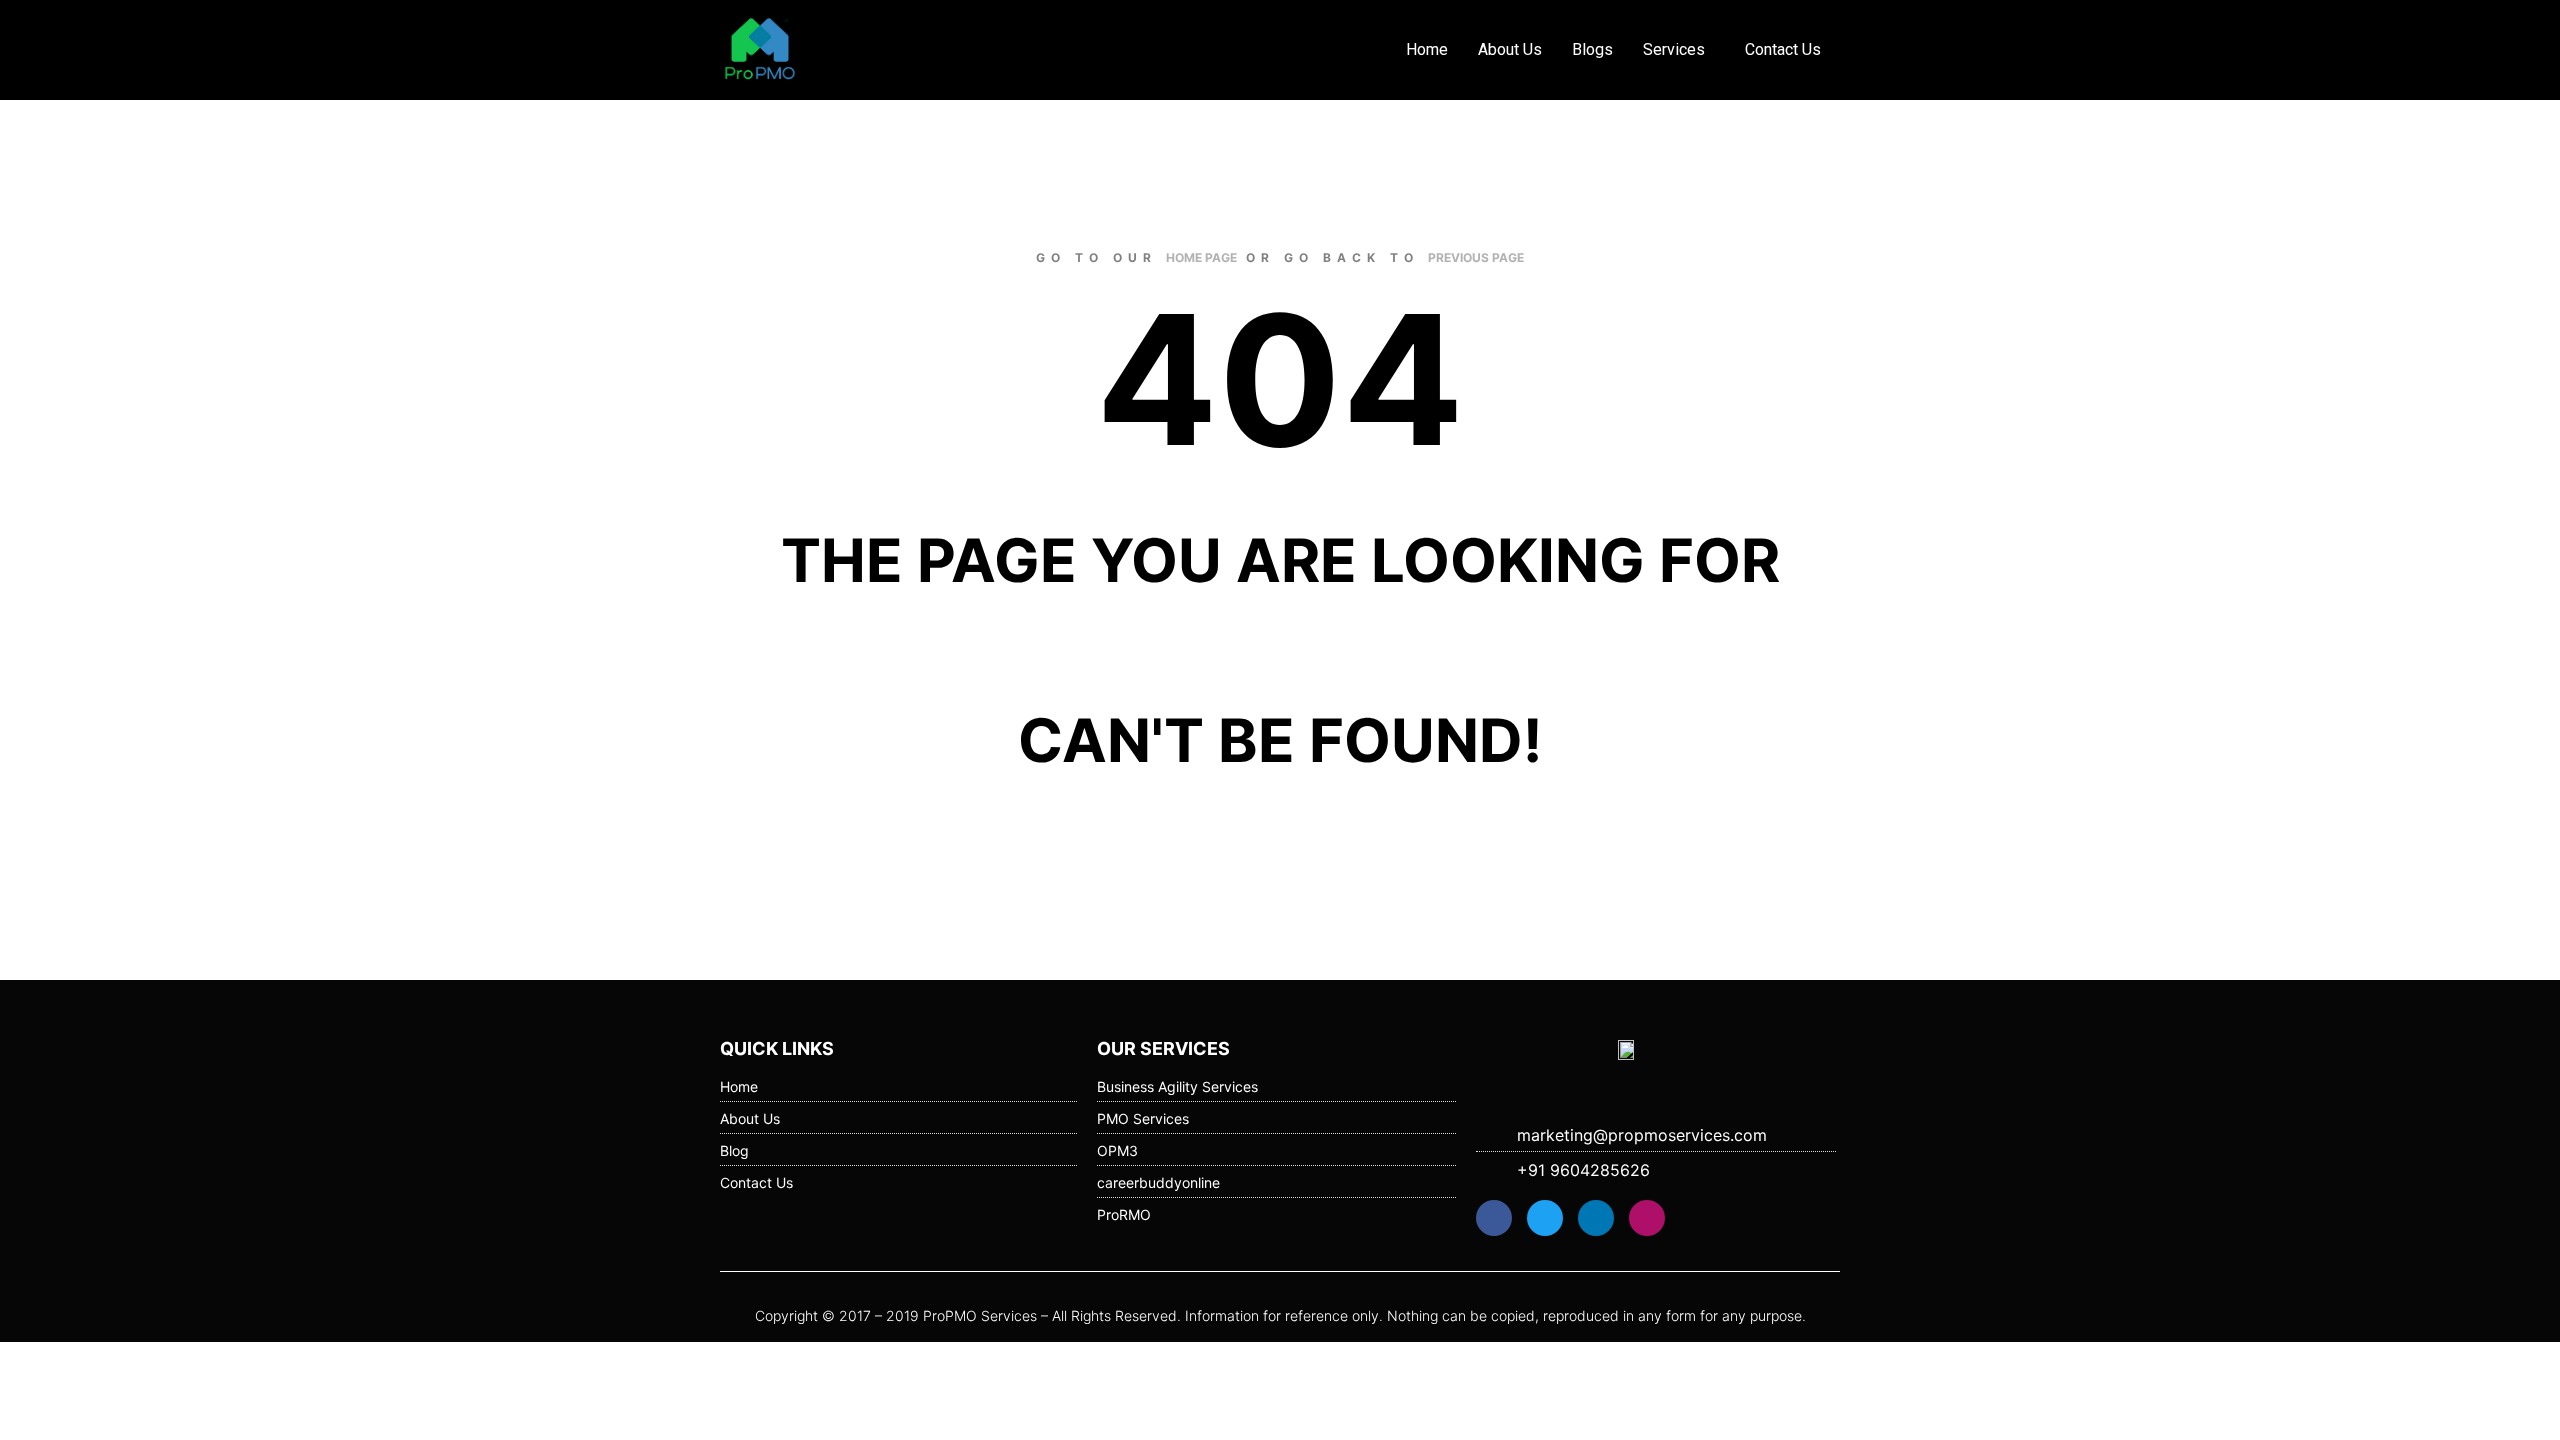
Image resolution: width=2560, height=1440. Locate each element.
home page (1201, 257)
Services (1674, 49)
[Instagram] (1647, 1218)
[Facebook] (1494, 1218)
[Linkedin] (1596, 1218)
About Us (1510, 49)
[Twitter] (1545, 1218)
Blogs (1592, 49)
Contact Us (1783, 49)
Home (1427, 49)
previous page (1476, 257)
